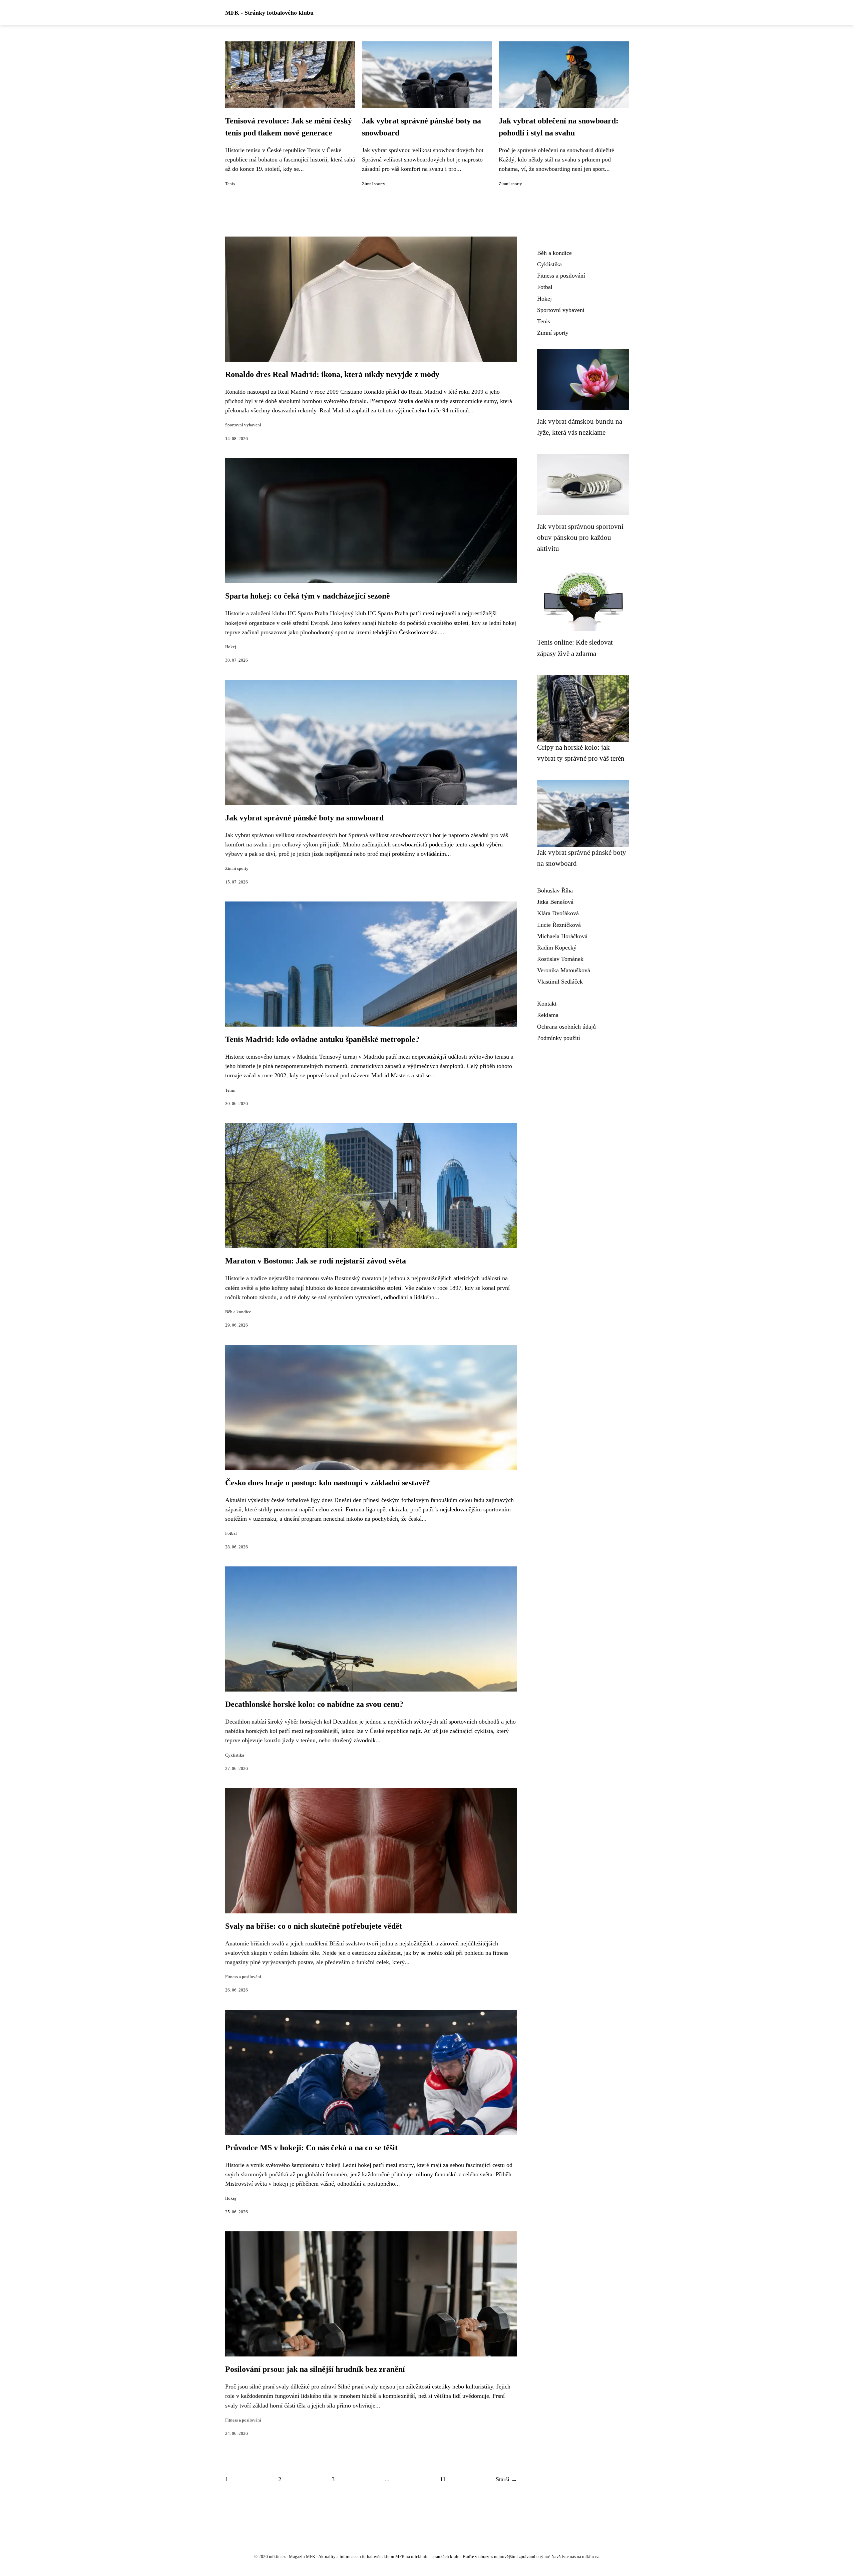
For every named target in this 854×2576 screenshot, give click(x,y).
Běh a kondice (238, 1312)
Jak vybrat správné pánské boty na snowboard (304, 818)
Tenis (230, 184)
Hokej (231, 647)
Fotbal (231, 1533)
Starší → (506, 2479)
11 (443, 2479)
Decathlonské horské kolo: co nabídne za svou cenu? (314, 1704)
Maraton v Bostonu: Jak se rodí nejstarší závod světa (316, 1261)
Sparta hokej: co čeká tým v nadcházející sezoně (308, 596)
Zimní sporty (374, 184)
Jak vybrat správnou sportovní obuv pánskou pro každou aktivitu (580, 537)
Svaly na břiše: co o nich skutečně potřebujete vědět (314, 1926)
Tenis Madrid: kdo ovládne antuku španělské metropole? (322, 1039)
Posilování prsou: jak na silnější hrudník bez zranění (315, 2369)
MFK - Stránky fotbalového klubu (269, 13)
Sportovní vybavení (243, 425)
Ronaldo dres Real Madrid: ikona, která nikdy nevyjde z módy (332, 374)
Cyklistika (235, 1755)
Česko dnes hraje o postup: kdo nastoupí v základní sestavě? (328, 1483)
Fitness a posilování (243, 1977)
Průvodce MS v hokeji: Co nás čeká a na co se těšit (311, 2148)
